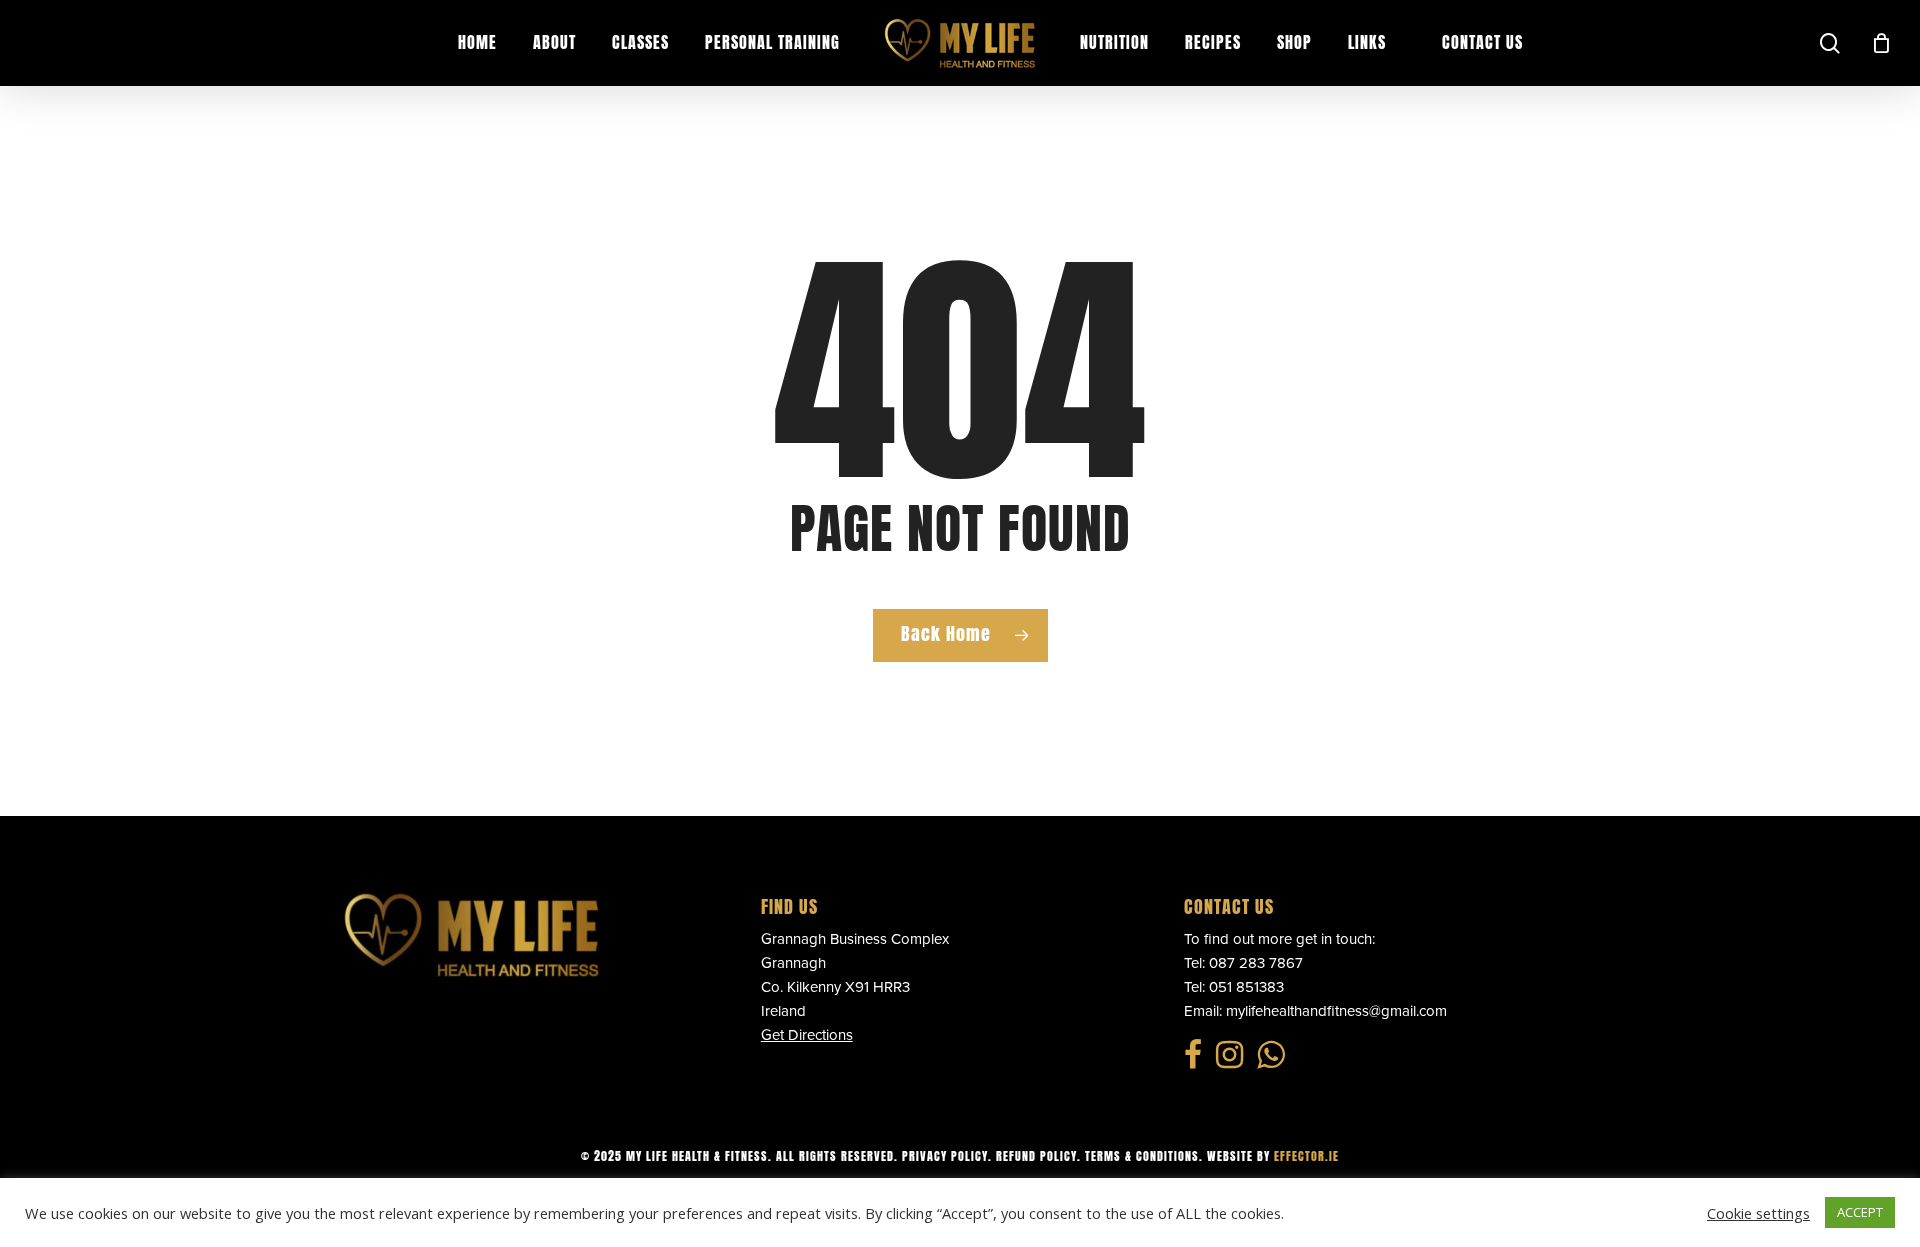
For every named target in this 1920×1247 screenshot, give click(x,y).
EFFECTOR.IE (1306, 1156)
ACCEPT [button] (1860, 1212)
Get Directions (807, 1035)
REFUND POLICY (1036, 1156)
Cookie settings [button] (1758, 1213)
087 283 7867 (1256, 963)
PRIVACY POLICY (945, 1156)
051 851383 (1246, 987)
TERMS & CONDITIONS (1142, 1156)
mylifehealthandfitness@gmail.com (1336, 1011)
